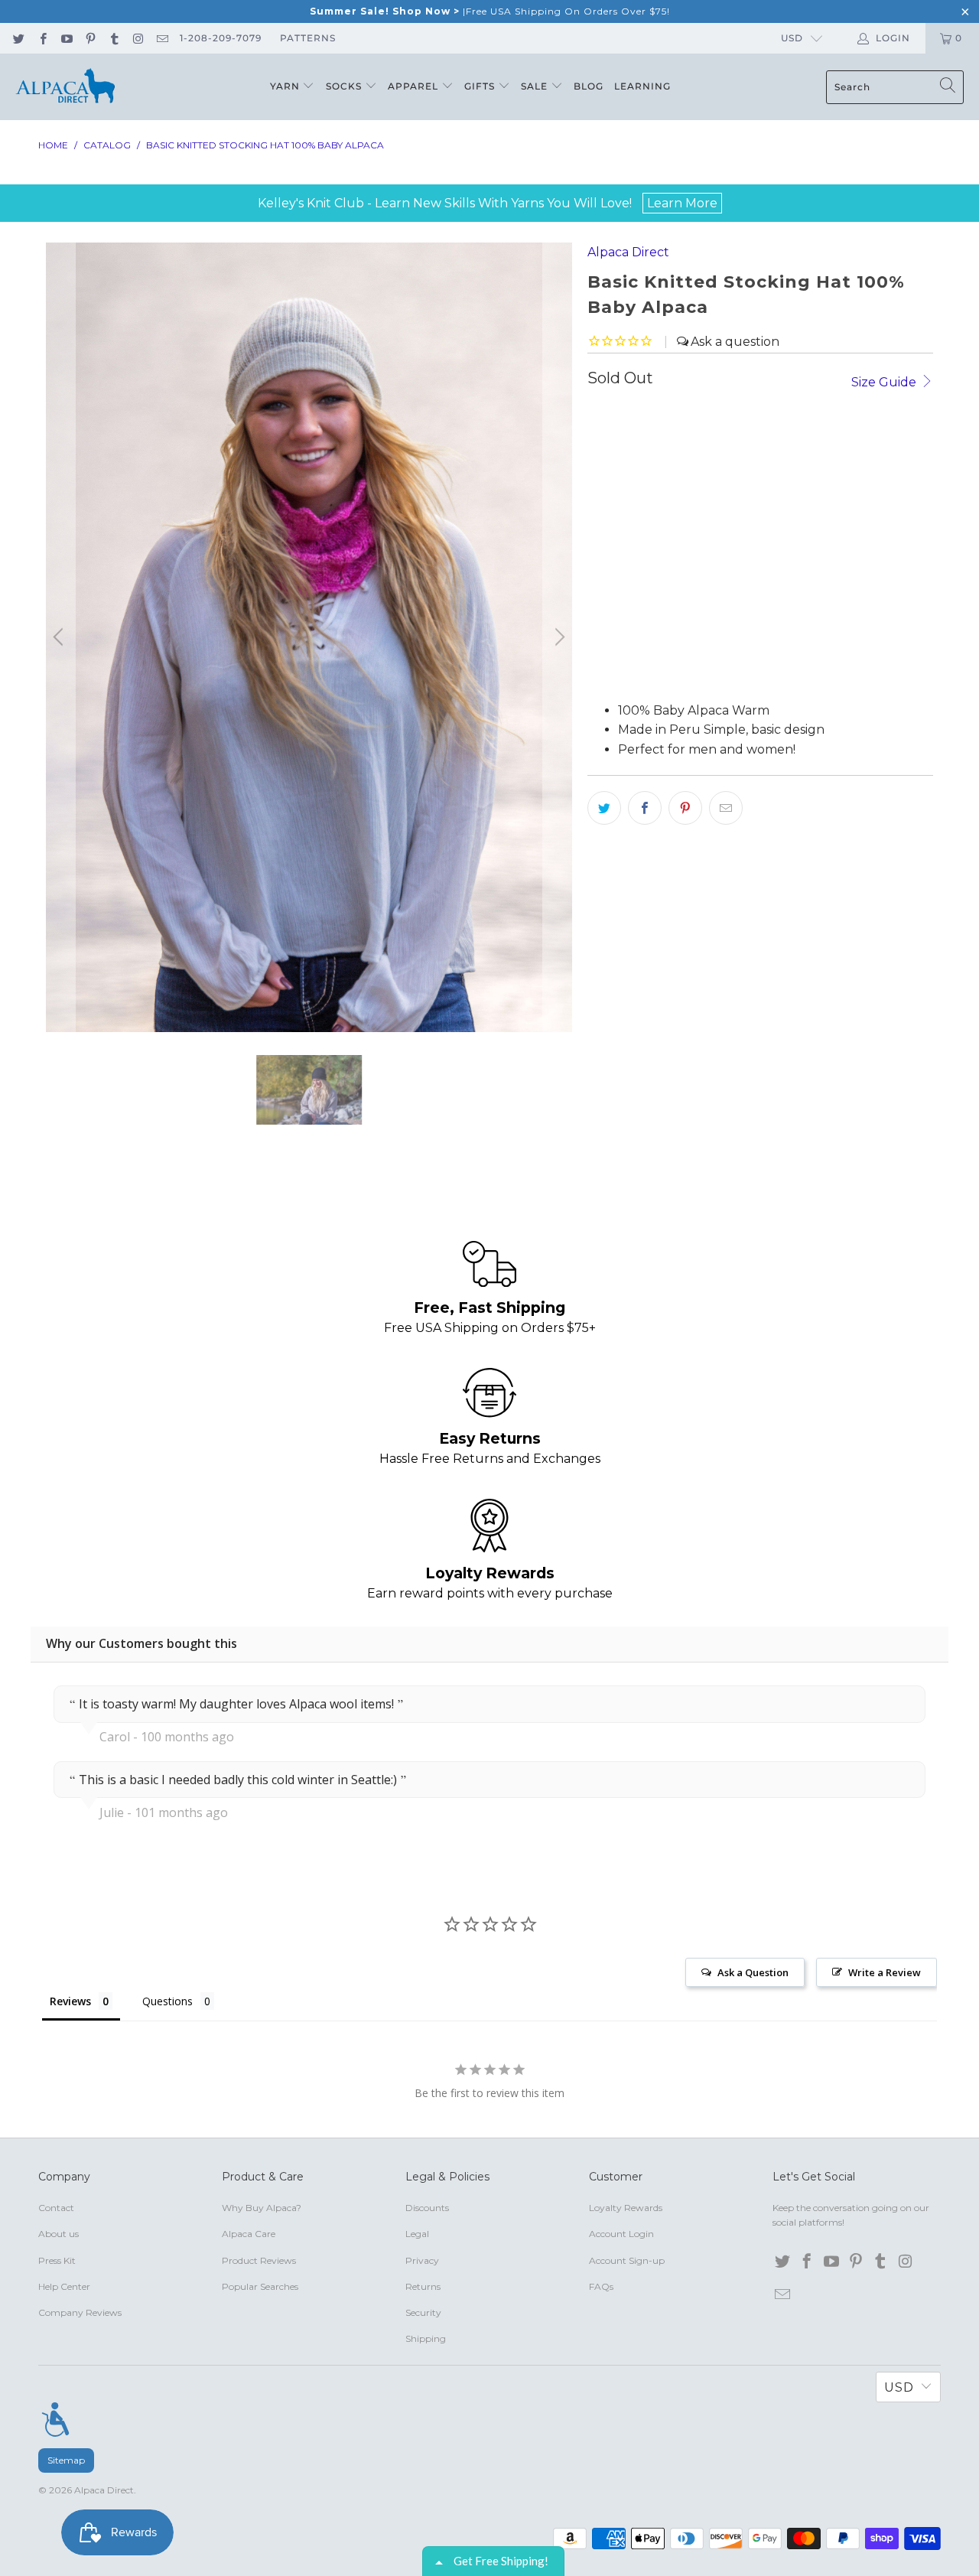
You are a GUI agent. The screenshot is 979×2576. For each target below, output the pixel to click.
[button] (750, 112)
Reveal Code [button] (612, 308)
